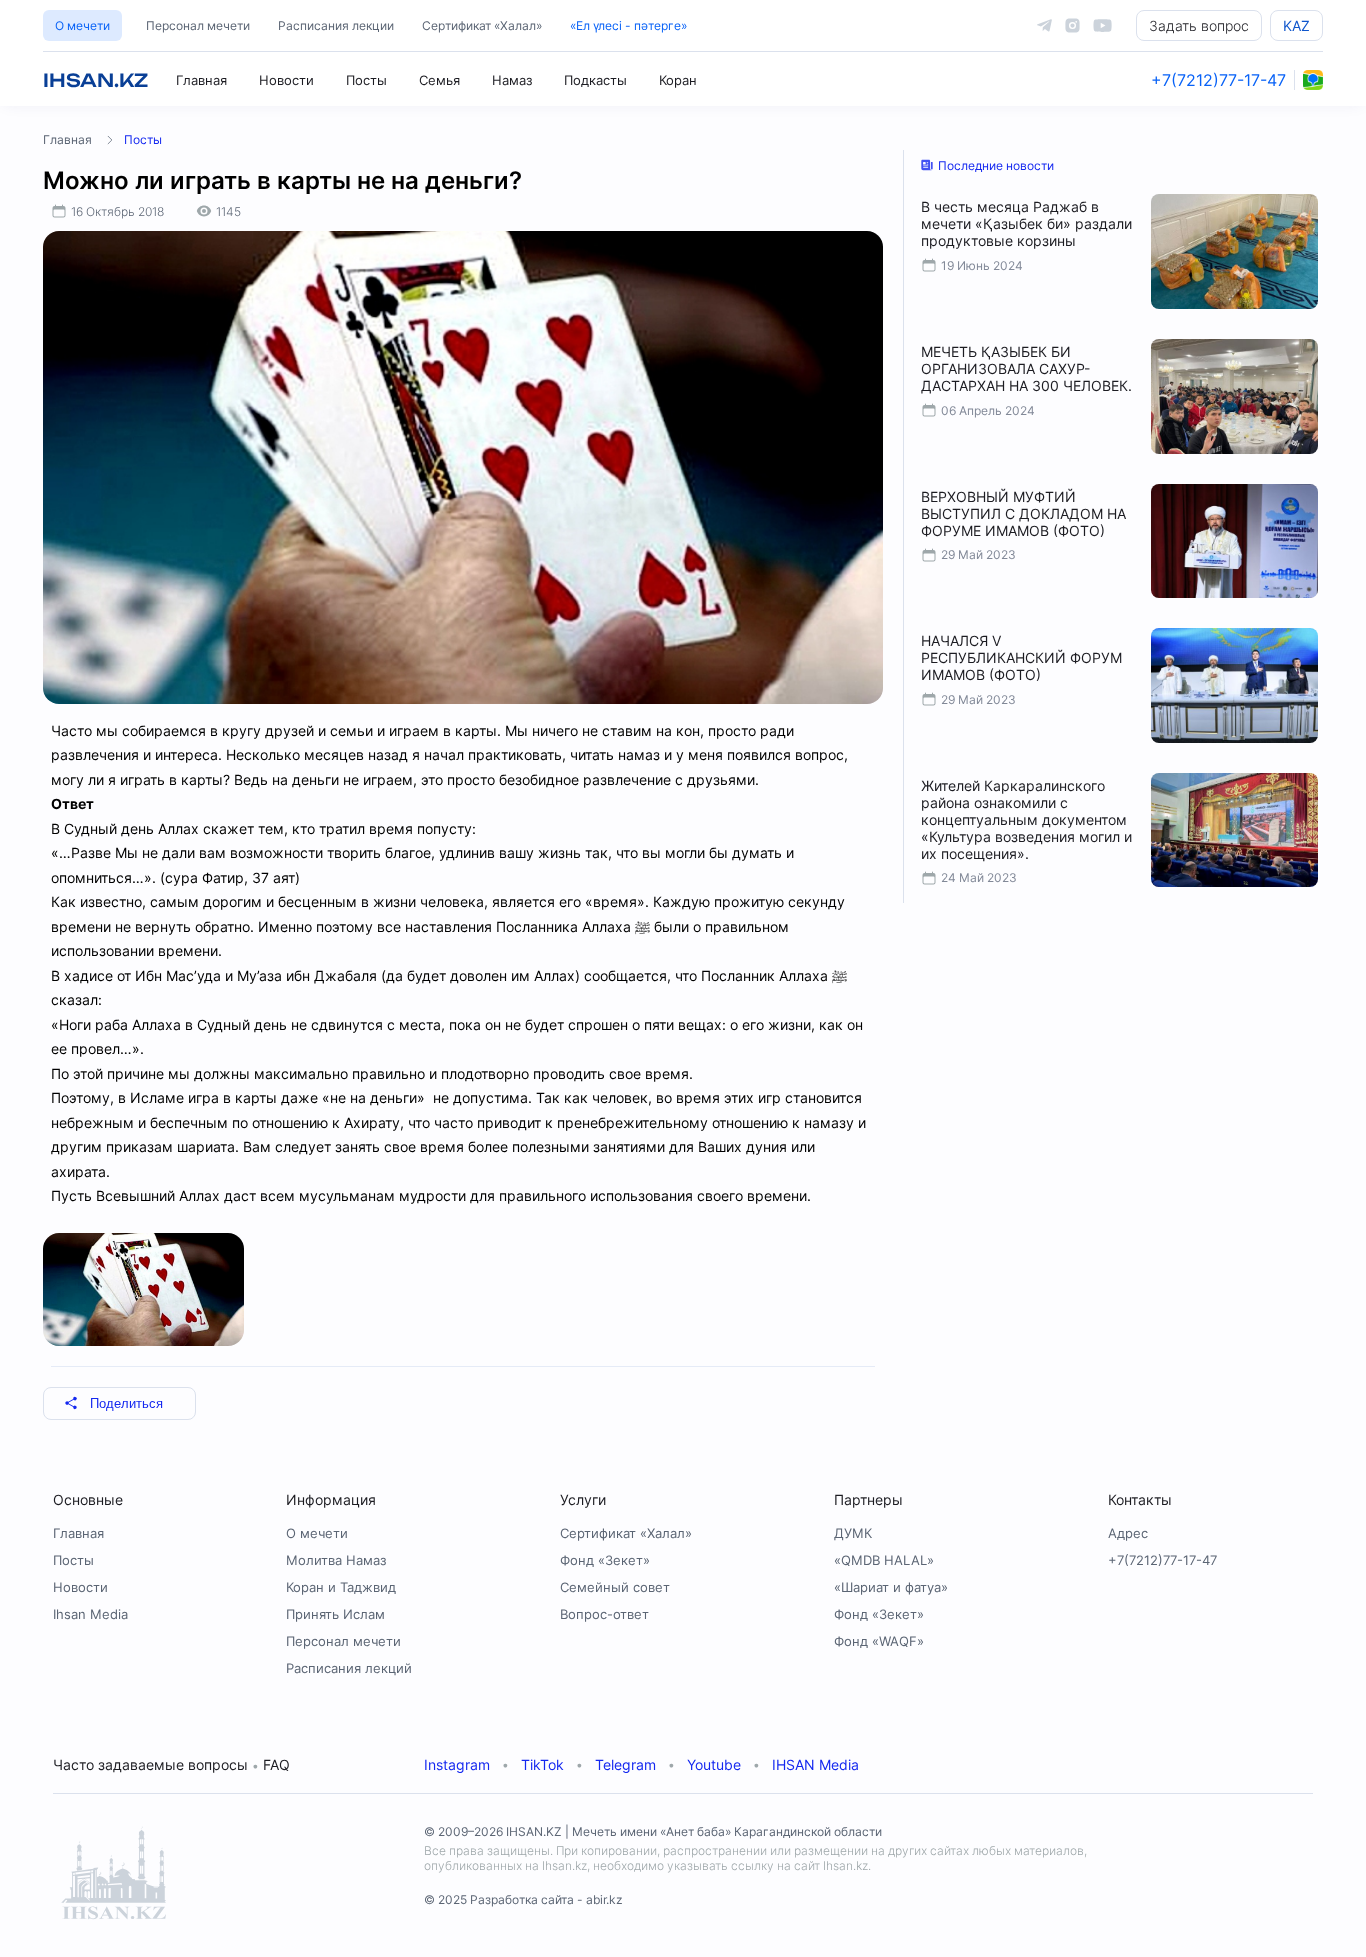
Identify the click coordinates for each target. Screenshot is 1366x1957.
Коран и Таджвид (341, 1587)
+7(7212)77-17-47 (1218, 80)
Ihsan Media (90, 1614)
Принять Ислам (335, 1614)
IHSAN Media (815, 1764)
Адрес (1128, 1533)
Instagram (457, 1764)
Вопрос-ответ (604, 1614)
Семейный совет (615, 1587)
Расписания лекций (349, 1668)
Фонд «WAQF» (879, 1641)
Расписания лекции (336, 25)
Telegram (625, 1764)
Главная (201, 80)
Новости (286, 80)
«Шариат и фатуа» (891, 1587)
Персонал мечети (198, 25)
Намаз (512, 80)
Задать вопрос (1199, 25)
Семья (439, 80)
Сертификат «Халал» (482, 25)
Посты (366, 80)
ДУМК (853, 1533)
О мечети (82, 25)
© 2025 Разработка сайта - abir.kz (523, 1899)
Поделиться (126, 1403)
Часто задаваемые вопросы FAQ (171, 1764)
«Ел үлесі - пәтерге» (628, 25)
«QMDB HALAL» (884, 1560)
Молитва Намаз (336, 1560)
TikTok (542, 1764)
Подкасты (595, 80)
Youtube (714, 1764)
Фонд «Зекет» (605, 1560)
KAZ (1296, 25)
